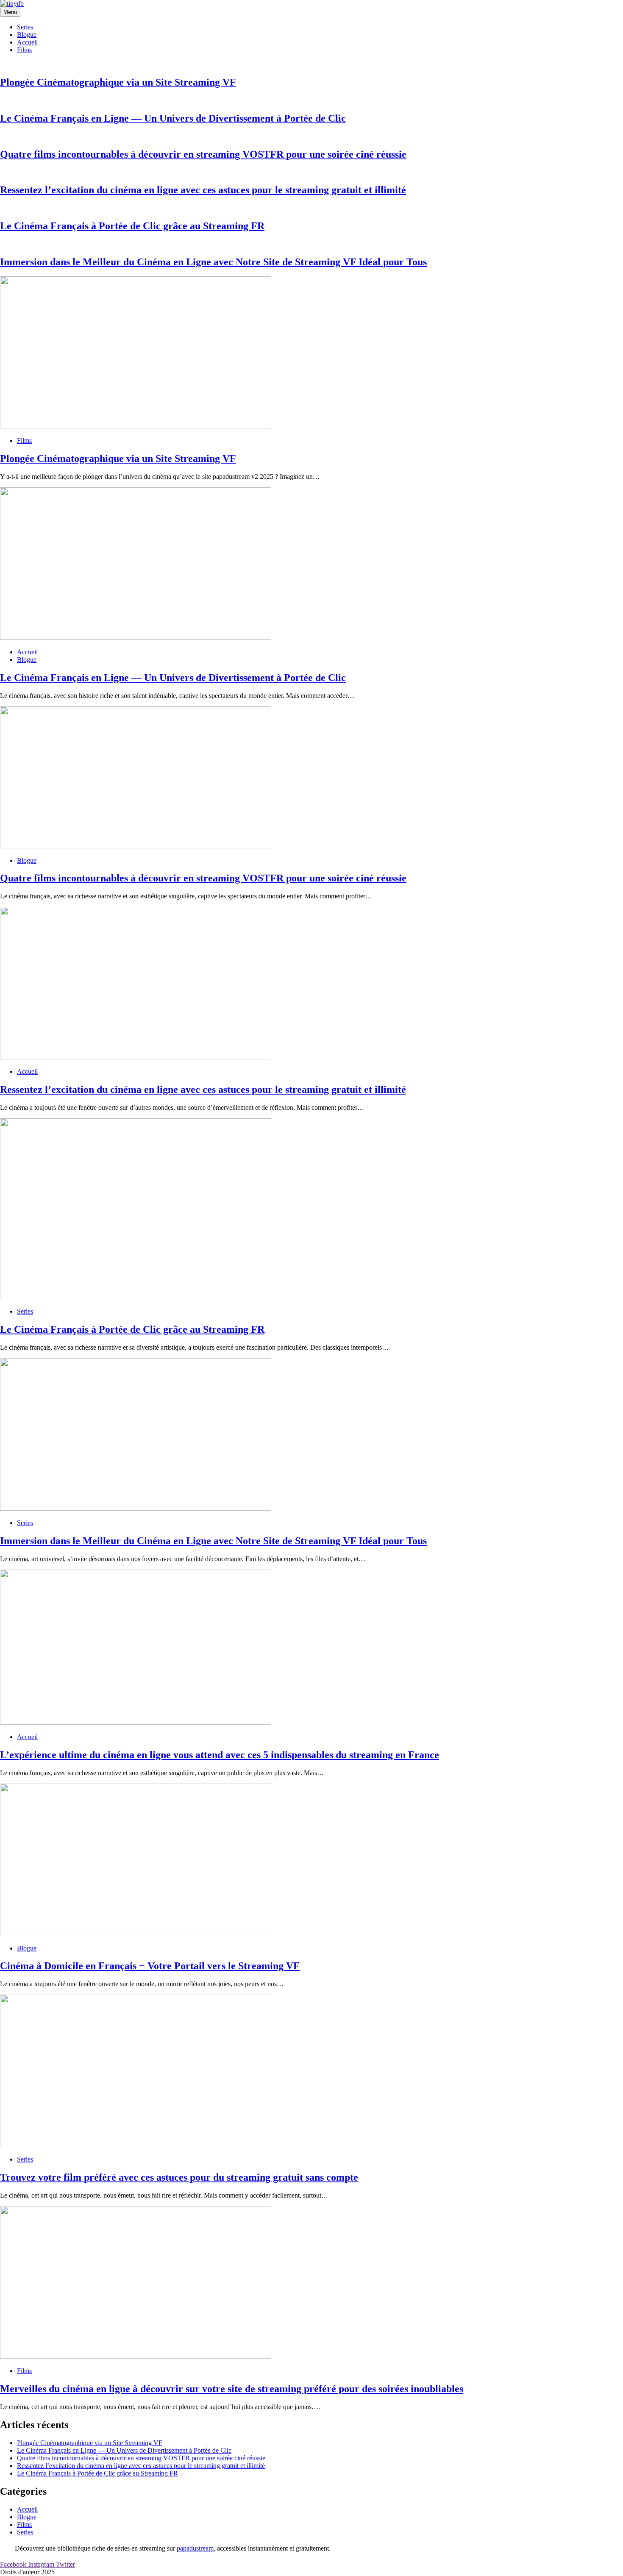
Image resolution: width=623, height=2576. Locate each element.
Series (25, 27)
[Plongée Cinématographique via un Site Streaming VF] (136, 426)
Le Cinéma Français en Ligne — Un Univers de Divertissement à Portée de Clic (173, 118)
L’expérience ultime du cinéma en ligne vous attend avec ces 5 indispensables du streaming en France (220, 1755)
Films (24, 50)
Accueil (27, 42)
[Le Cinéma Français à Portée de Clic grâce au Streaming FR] (136, 1297)
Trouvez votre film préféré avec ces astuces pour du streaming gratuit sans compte (179, 2177)
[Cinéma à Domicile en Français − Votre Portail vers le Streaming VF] (136, 1934)
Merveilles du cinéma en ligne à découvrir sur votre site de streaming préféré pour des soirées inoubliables (232, 2389)
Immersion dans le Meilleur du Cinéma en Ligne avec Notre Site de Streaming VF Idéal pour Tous (213, 262)
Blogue (27, 35)
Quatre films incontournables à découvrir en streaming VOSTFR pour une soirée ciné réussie (203, 154)
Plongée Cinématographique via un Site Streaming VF (118, 82)
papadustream (195, 2548)
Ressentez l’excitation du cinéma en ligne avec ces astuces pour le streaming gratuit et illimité (203, 190)
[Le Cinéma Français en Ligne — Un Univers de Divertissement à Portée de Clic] (136, 638)
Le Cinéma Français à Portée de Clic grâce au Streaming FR (132, 226)
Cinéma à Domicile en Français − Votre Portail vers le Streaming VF (150, 1966)
